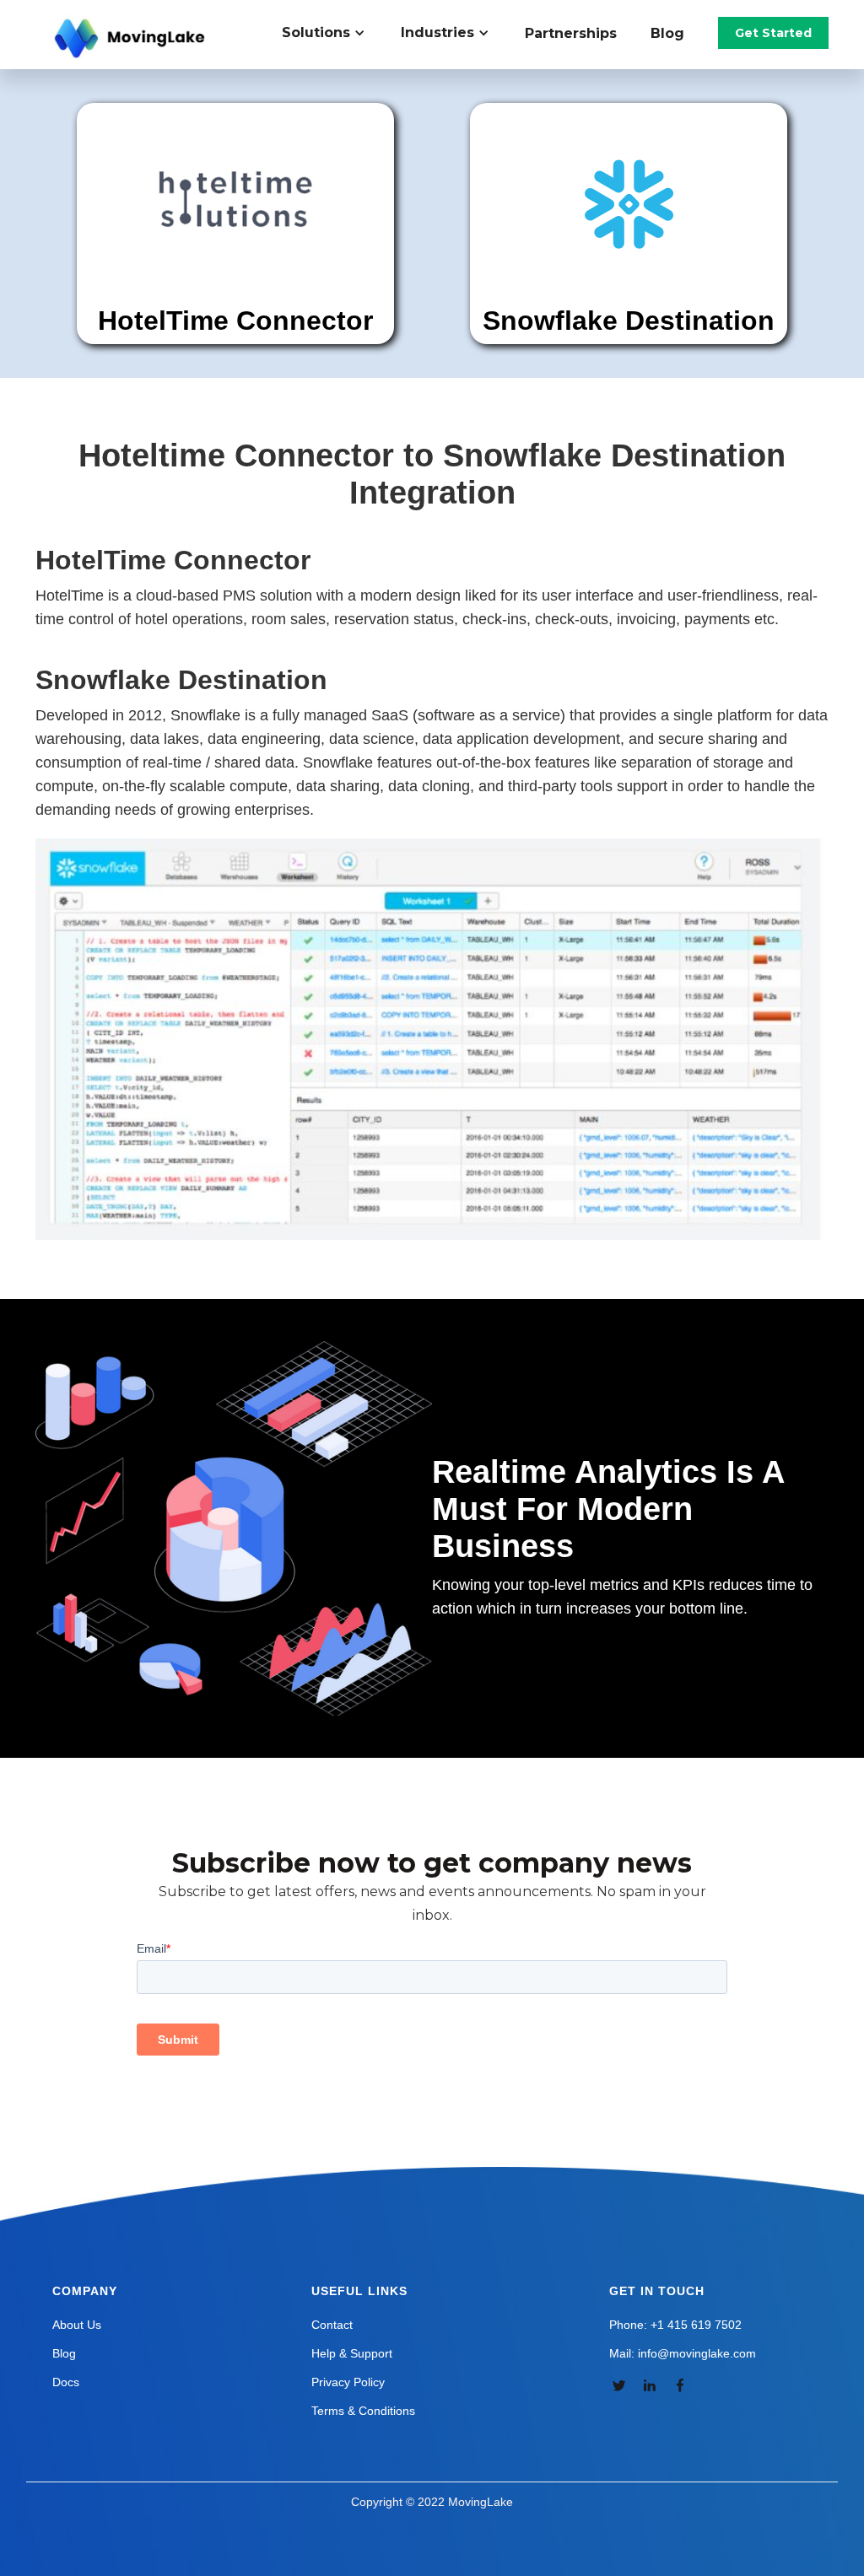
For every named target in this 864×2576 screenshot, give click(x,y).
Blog (667, 33)
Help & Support (352, 2353)
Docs (66, 2382)
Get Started (773, 33)
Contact (332, 2325)
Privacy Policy (348, 2382)
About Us (77, 2325)
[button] (333, 33)
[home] (132, 39)
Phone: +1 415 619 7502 (675, 2325)
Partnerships (571, 33)
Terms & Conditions (363, 2411)
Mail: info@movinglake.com (683, 2353)
